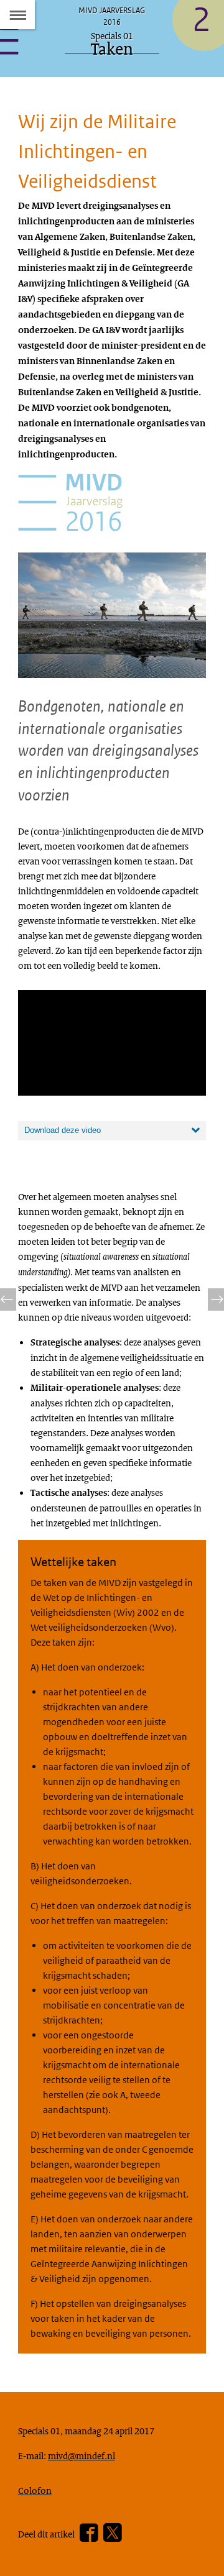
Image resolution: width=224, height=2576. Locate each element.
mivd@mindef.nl (82, 2455)
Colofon (35, 2490)
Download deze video (63, 1130)
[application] (112, 1043)
